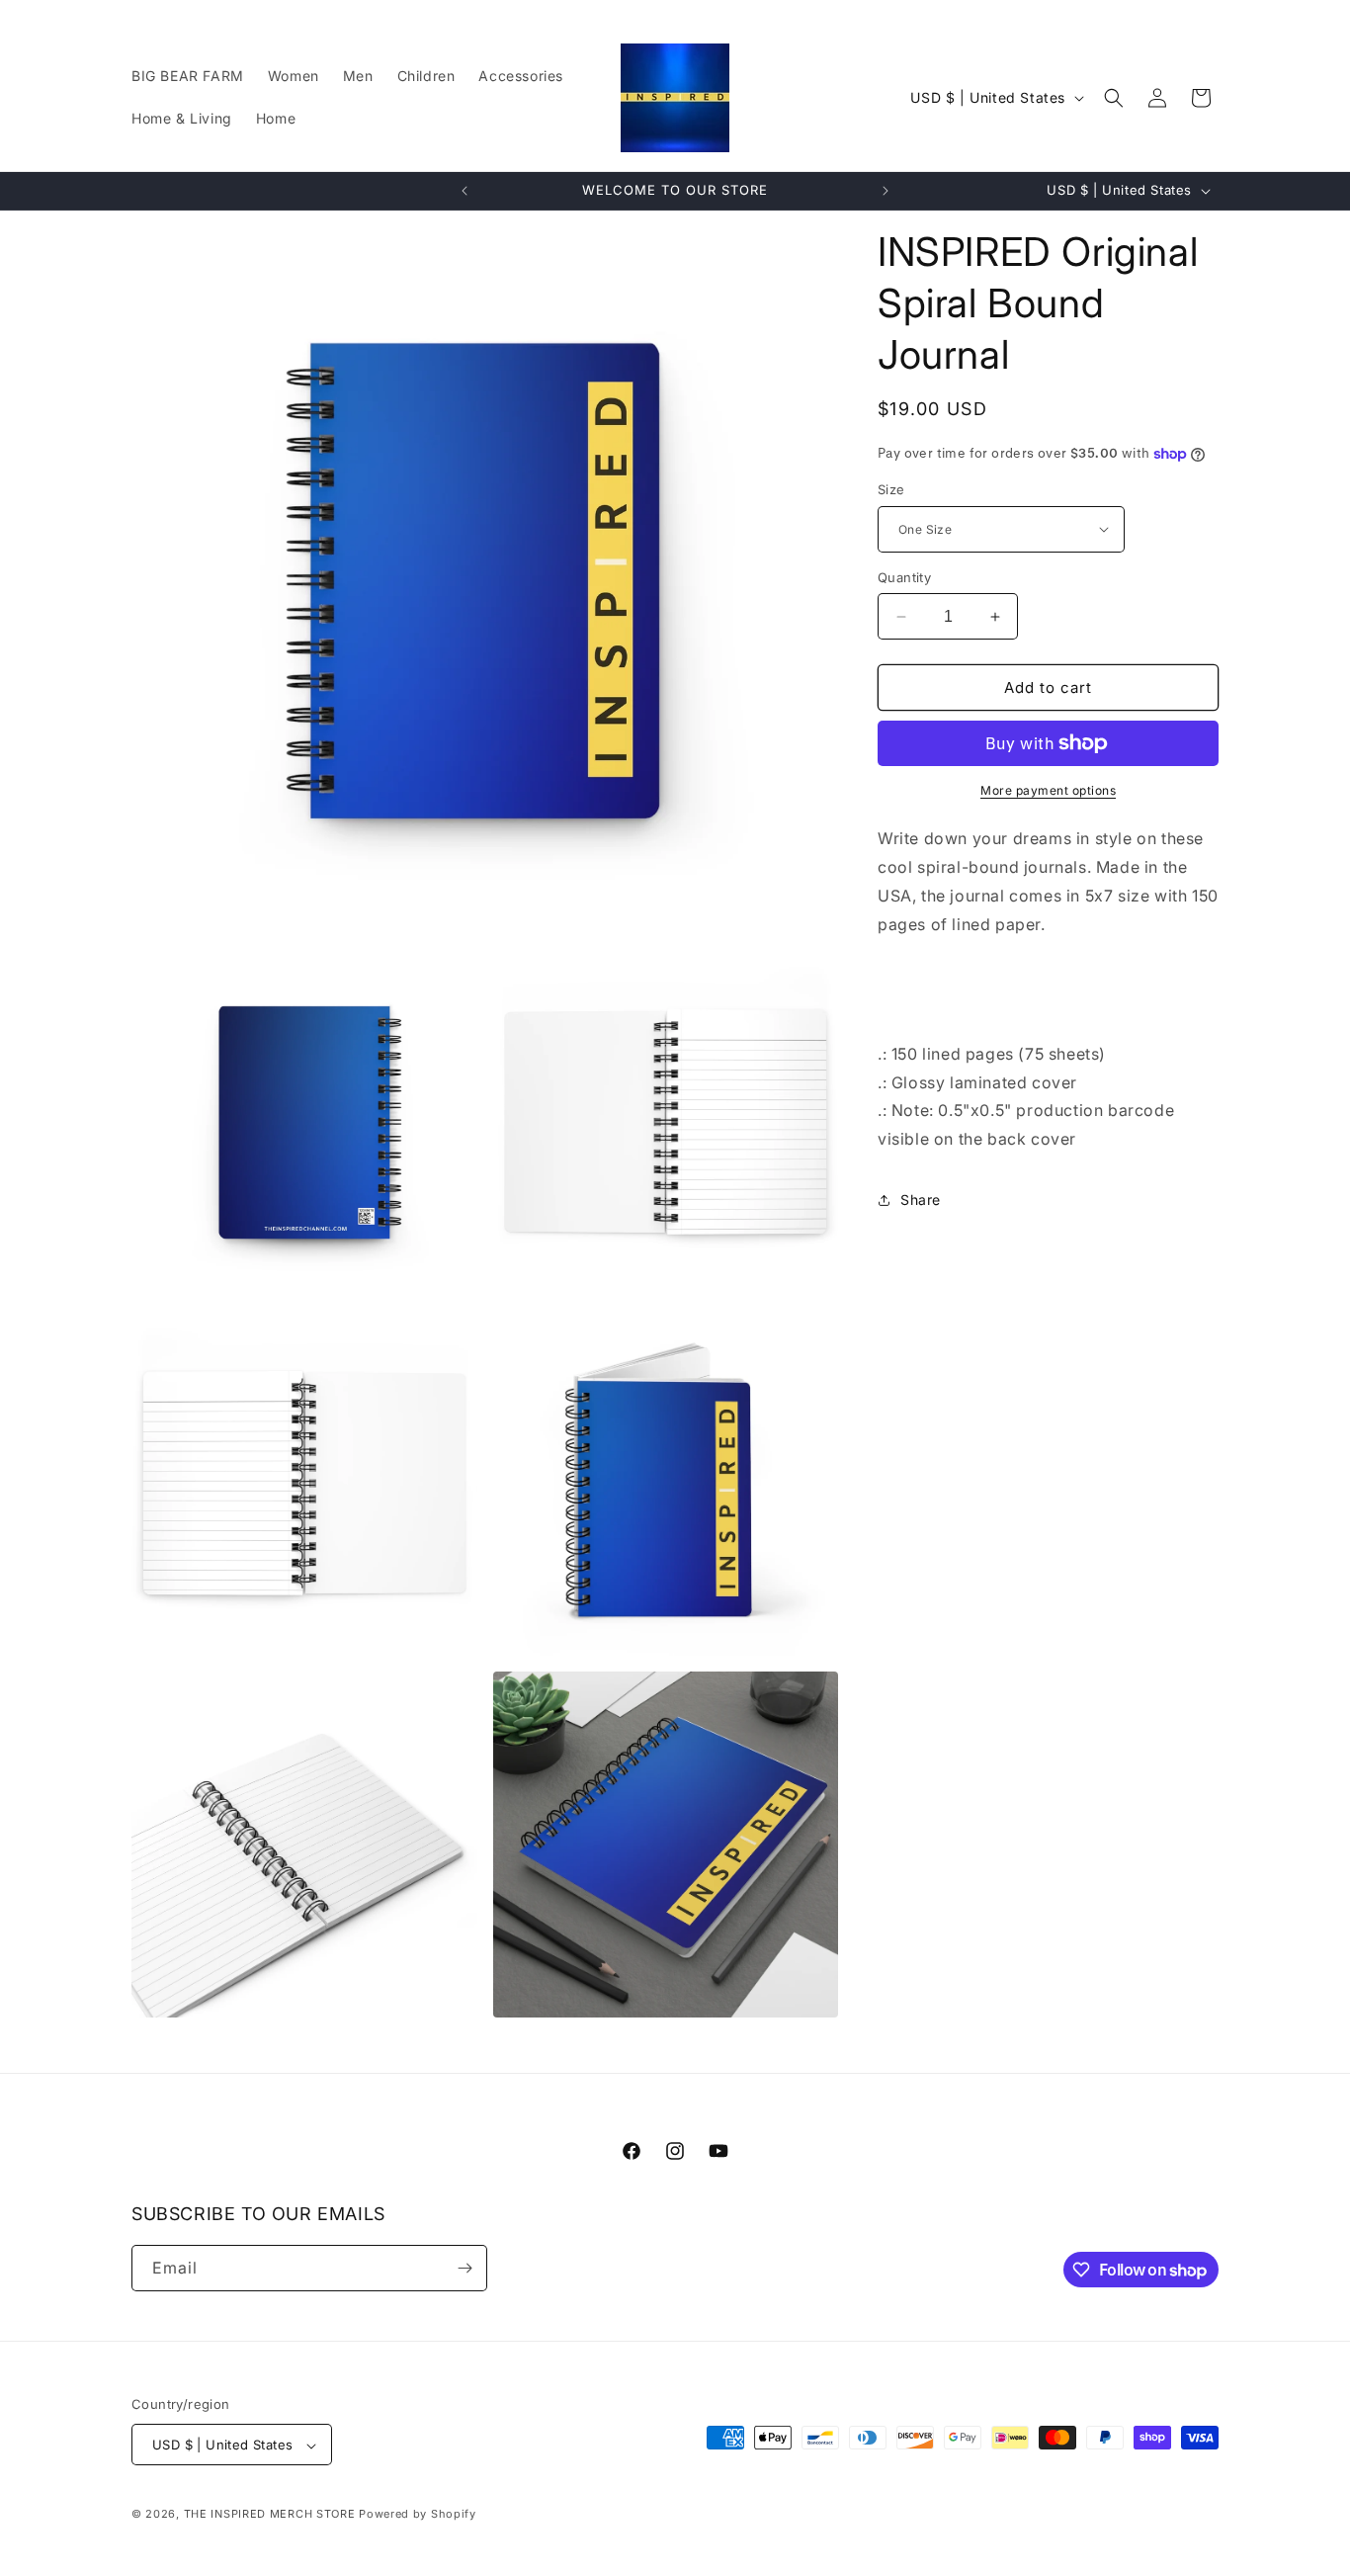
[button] (1114, 98)
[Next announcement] (886, 191)
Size (891, 489)
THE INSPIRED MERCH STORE (270, 2515)
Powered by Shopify (418, 2515)
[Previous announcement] (464, 191)
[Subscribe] (464, 2268)
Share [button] (921, 1200)
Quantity (904, 577)
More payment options (1048, 790)
